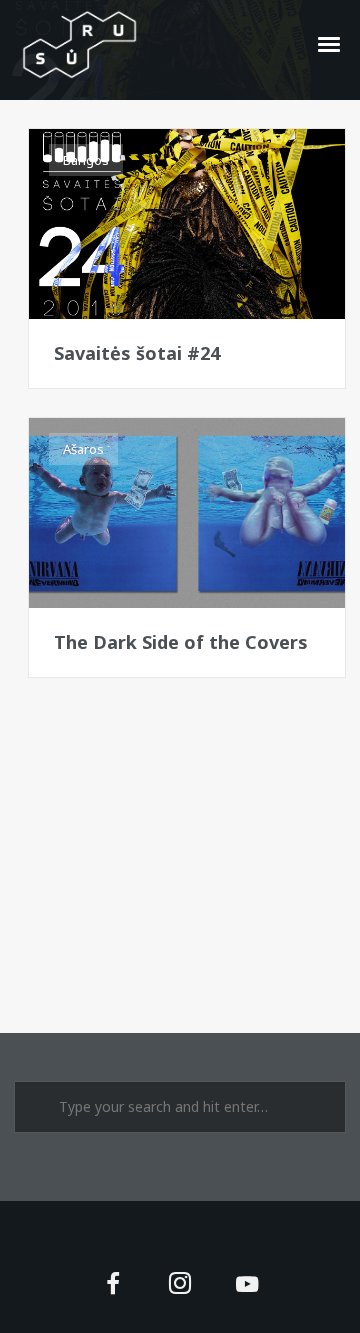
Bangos (86, 160)
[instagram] (180, 1285)
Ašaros (83, 449)
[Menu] (330, 43)
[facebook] (112, 1285)
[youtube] (247, 1295)
